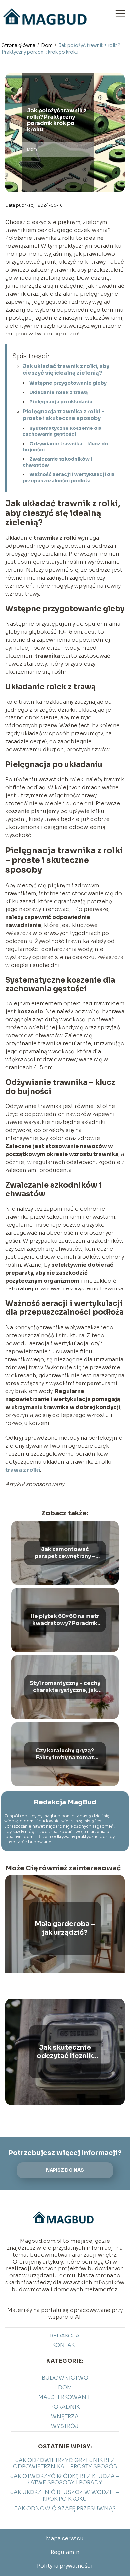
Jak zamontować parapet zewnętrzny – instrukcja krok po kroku (65, 1553)
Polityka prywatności (65, 2566)
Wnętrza (65, 2416)
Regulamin (65, 2552)
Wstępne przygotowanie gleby (68, 383)
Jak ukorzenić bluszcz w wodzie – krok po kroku (65, 2495)
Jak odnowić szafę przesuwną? (65, 2508)
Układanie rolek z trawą (58, 392)
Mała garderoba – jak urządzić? (65, 1928)
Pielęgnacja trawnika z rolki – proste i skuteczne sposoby (64, 415)
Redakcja (65, 2336)
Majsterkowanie (65, 2397)
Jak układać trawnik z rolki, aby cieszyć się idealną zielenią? (66, 370)
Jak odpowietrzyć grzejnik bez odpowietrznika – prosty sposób (65, 2463)
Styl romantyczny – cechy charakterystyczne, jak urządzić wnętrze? (65, 1687)
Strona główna (19, 45)
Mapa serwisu (65, 2539)
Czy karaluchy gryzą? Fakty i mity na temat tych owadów (65, 1754)
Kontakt (65, 2345)
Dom (47, 45)
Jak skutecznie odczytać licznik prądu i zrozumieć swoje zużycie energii (65, 2052)
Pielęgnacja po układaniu (61, 402)
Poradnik (65, 2407)
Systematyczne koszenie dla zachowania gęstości (62, 431)
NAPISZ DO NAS (65, 2170)
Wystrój (65, 2426)
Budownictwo (65, 2378)
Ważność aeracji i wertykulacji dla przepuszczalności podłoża (69, 477)
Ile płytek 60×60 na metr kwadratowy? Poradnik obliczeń (65, 1620)
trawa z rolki (23, 1470)
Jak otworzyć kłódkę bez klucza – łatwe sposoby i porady (65, 2479)
